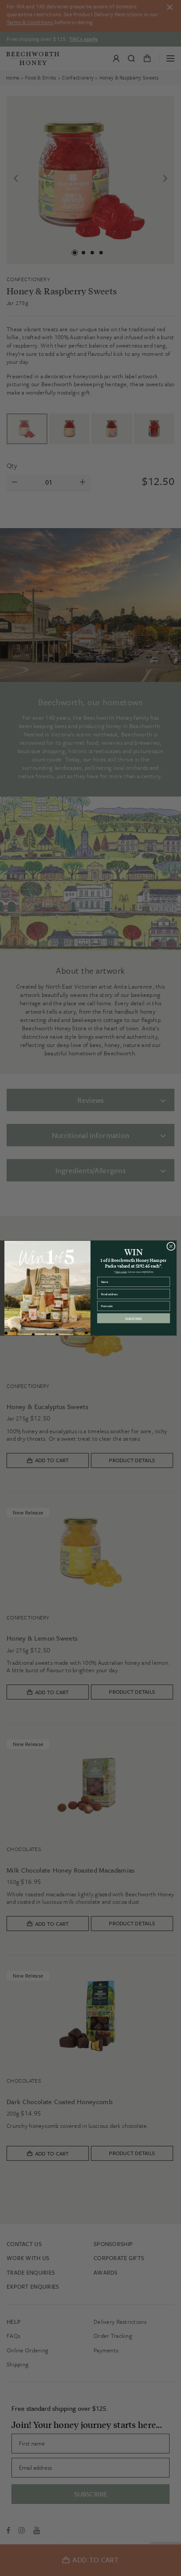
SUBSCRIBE (134, 1318)
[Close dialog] (171, 1246)
